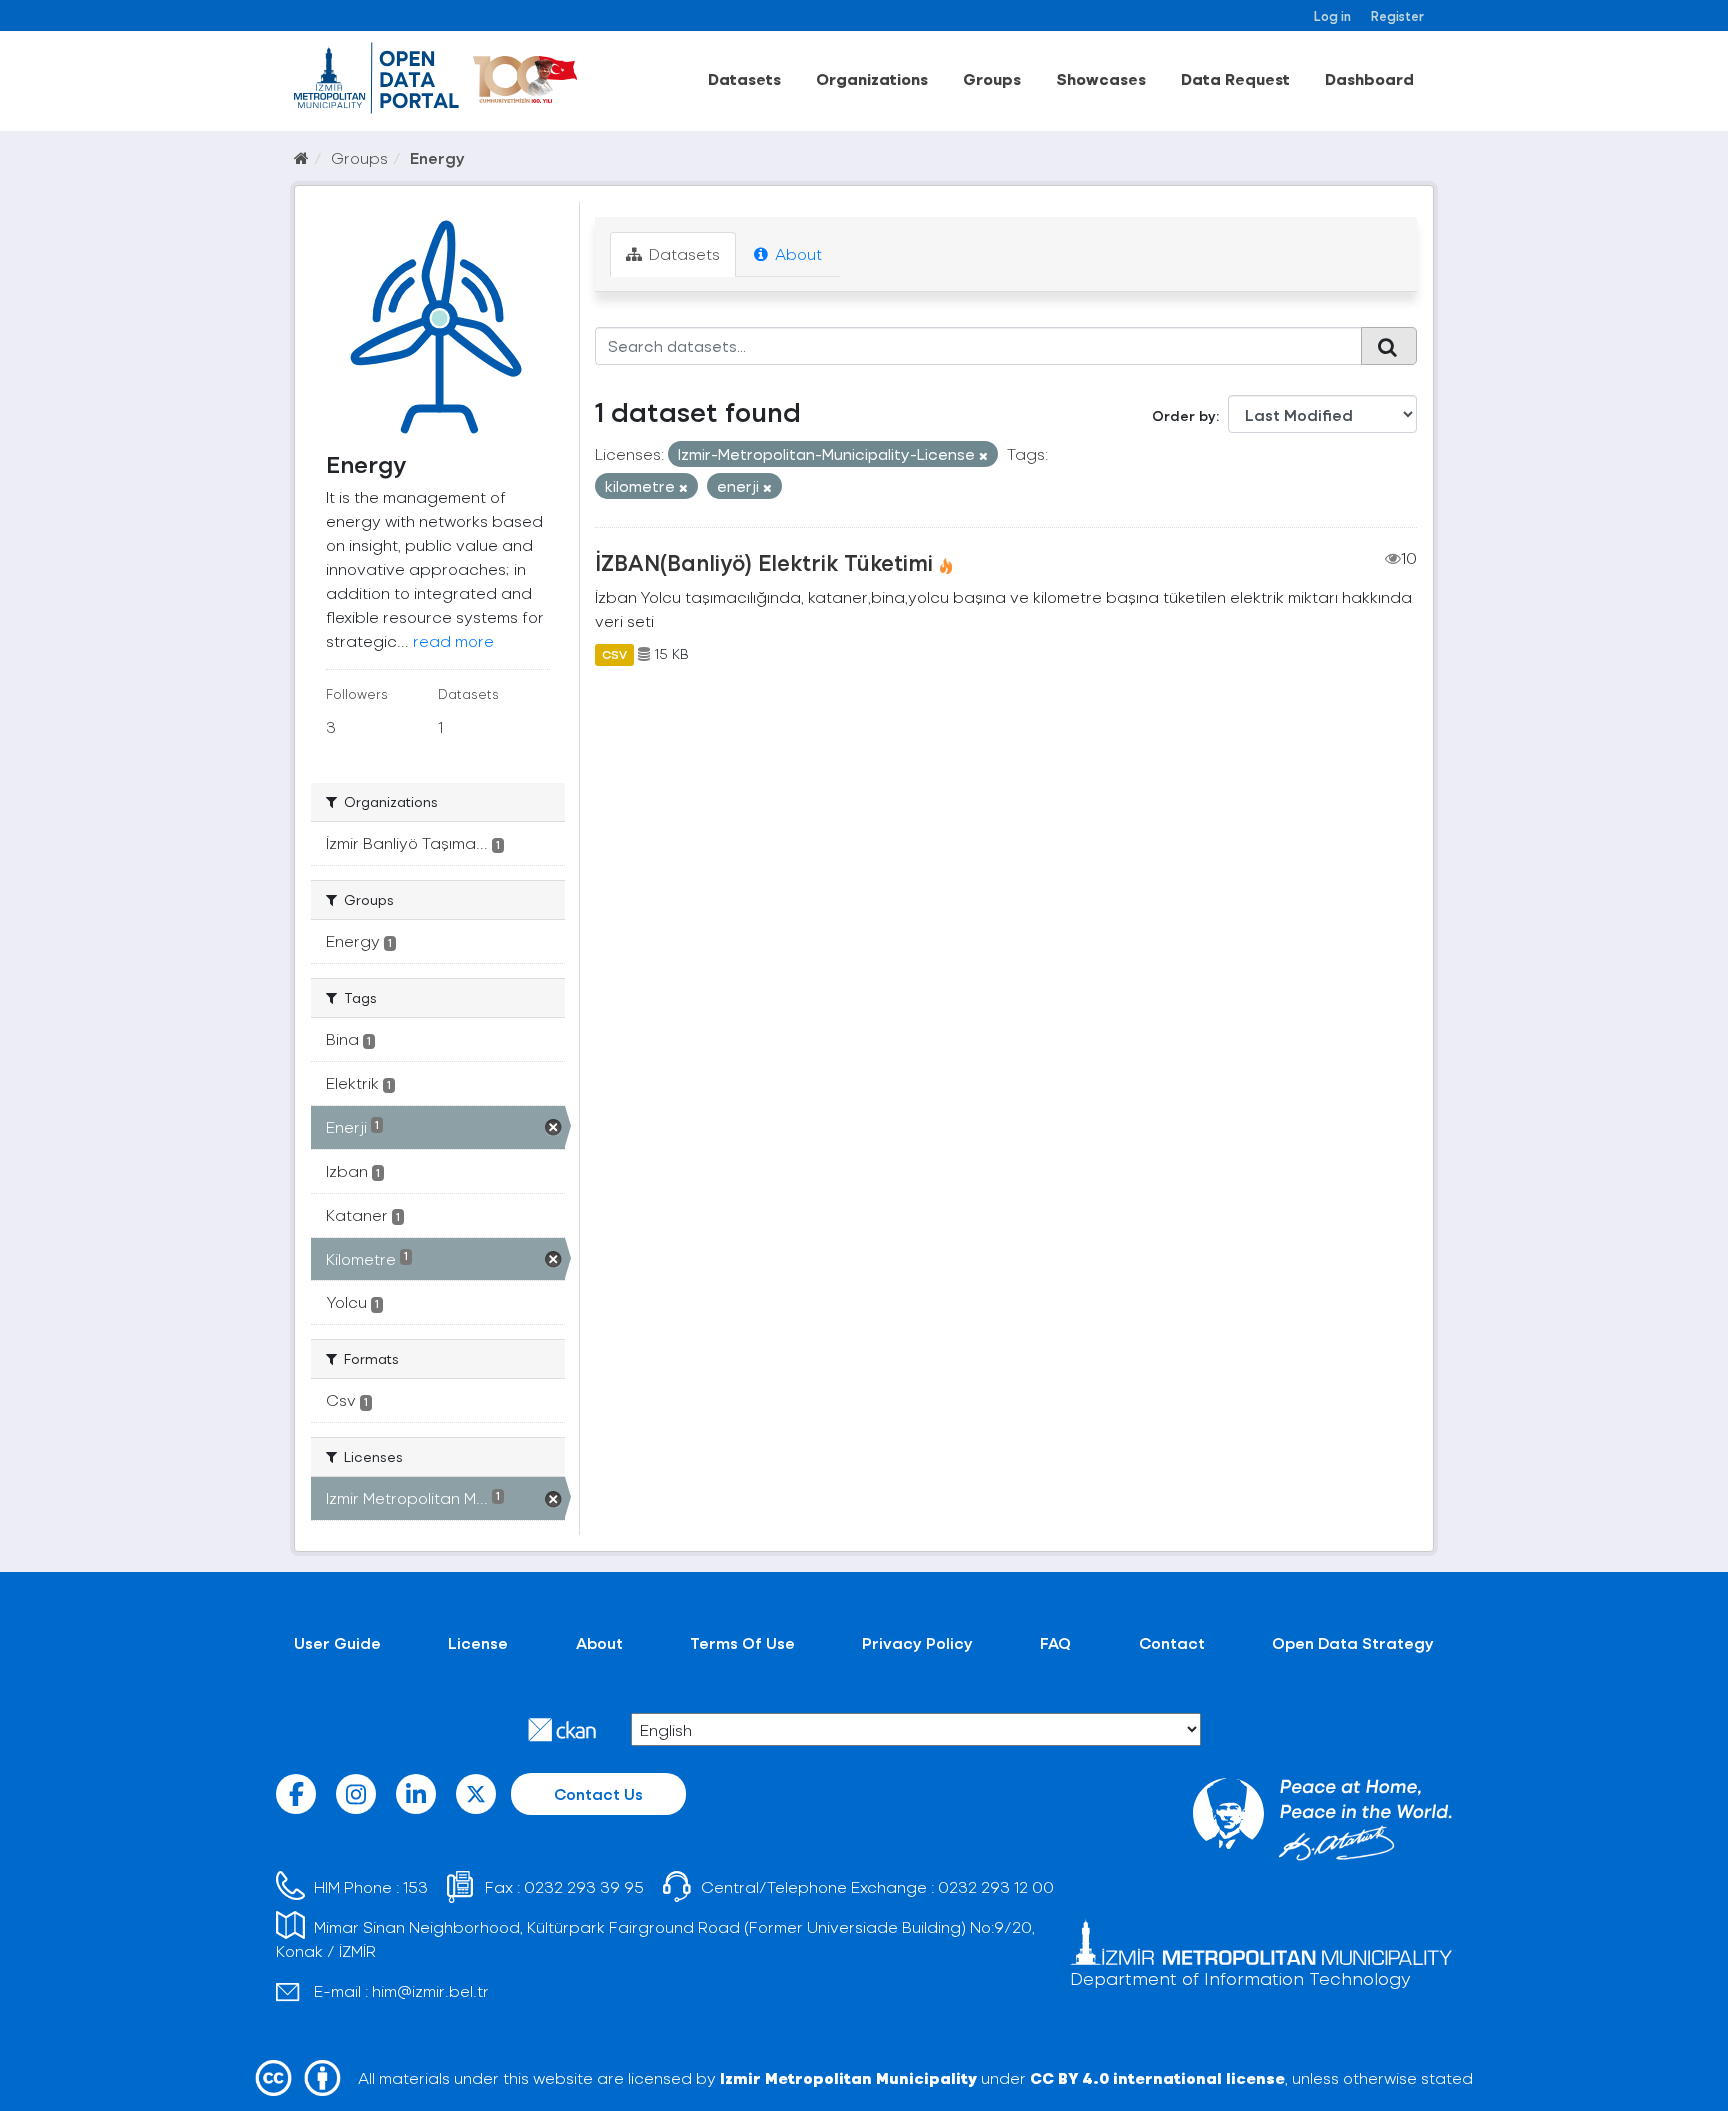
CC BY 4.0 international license (1157, 2077)
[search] (1389, 346)
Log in (1332, 15)
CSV (614, 654)
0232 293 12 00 (996, 1886)
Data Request (1235, 78)
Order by (1184, 415)
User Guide (337, 1642)
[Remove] (983, 455)
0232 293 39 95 (584, 1886)
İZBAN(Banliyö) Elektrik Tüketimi (764, 562)
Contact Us (598, 1793)
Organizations (872, 78)
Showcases (1101, 78)
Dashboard (1369, 78)
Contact (1172, 1642)
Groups (992, 78)
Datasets (744, 78)
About (796, 253)
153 (415, 1886)
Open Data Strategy (1353, 1642)
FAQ (1055, 1642)
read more (453, 640)
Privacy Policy (917, 1642)
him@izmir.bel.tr (430, 1990)
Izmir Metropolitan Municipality (848, 2077)
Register (1397, 15)
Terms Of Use (742, 1642)
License (478, 1642)
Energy (437, 157)
